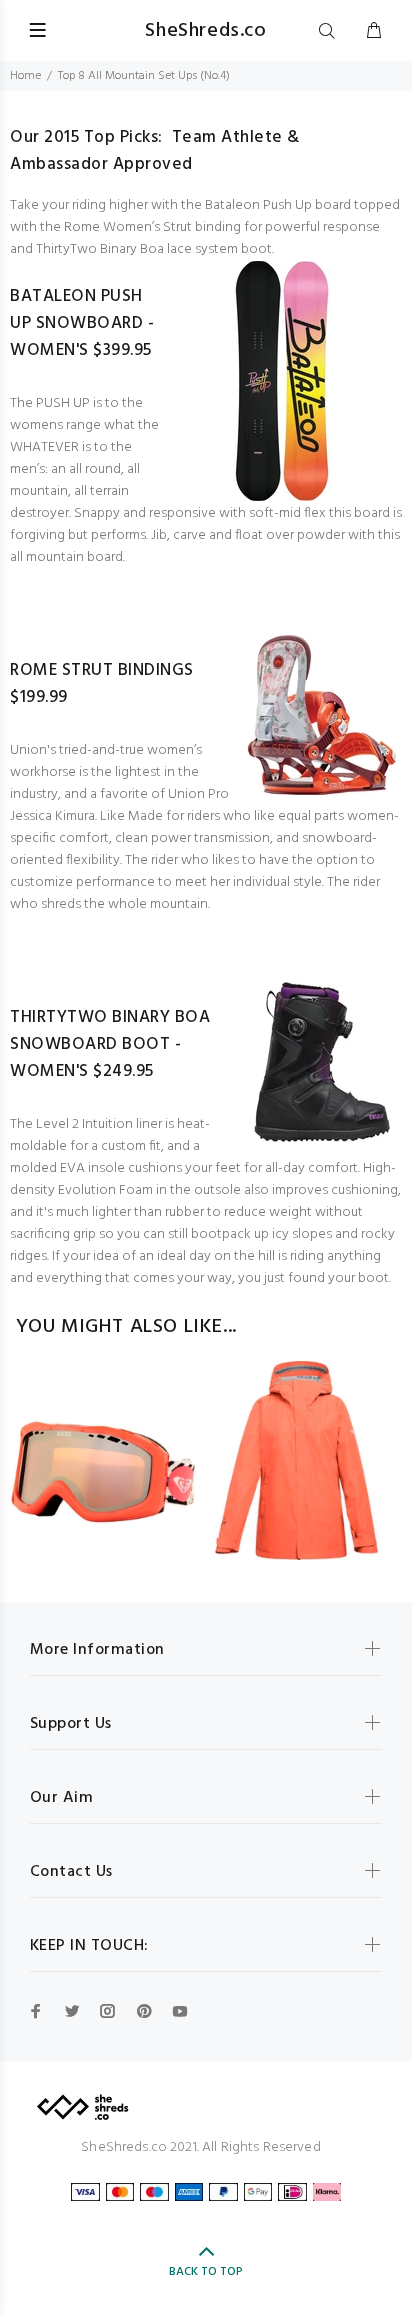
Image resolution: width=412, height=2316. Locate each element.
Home (25, 76)
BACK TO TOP (206, 2272)
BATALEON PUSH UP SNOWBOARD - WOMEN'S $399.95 (82, 323)
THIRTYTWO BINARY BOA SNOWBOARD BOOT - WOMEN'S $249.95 (110, 1044)
